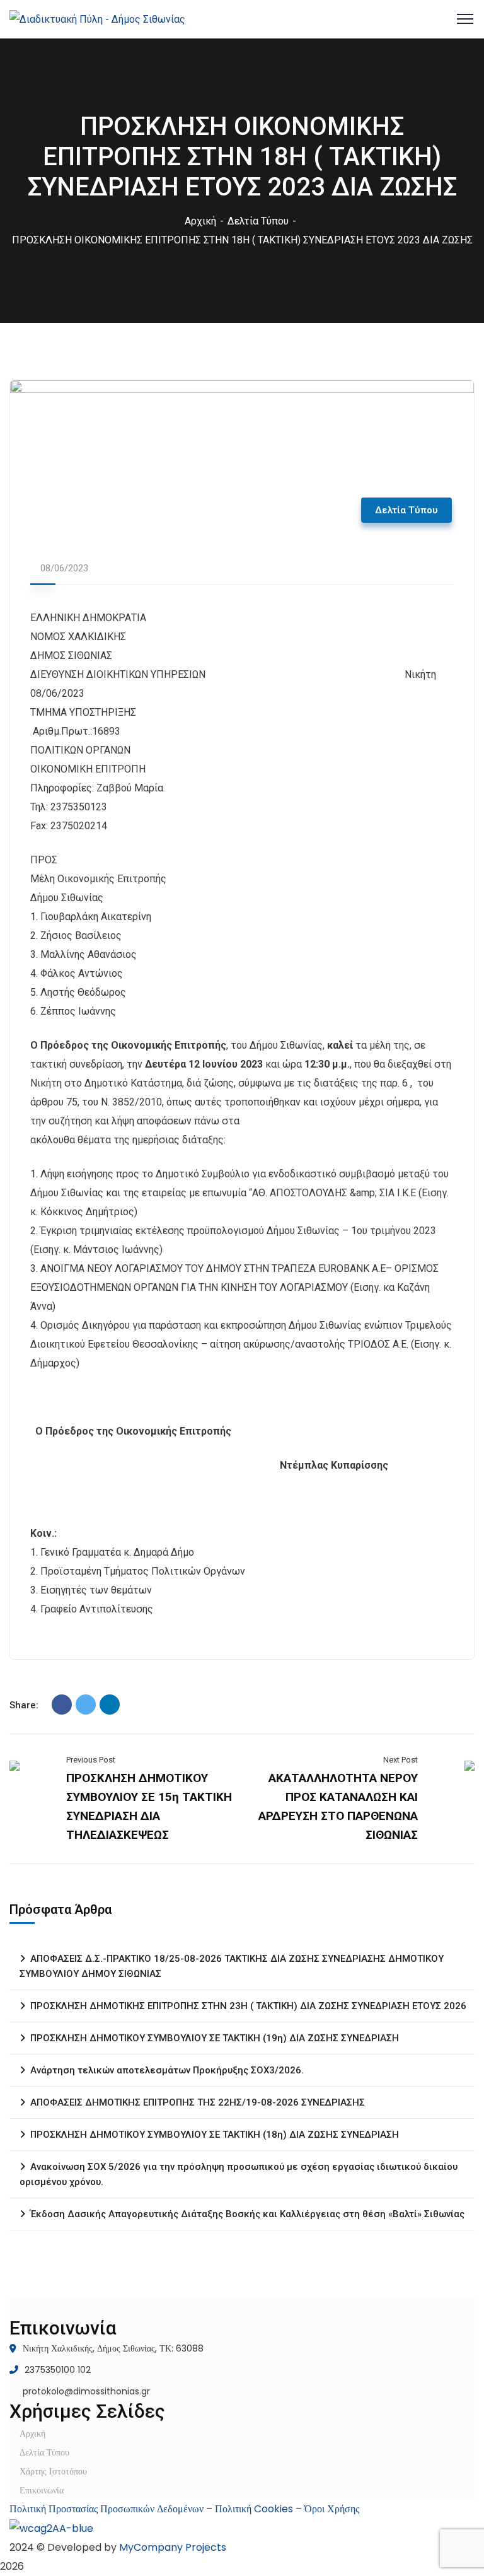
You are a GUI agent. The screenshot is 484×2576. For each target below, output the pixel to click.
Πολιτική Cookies (254, 2509)
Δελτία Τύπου (258, 221)
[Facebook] (62, 1705)
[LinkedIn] (110, 1705)
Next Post (400, 1760)
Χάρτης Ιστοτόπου (53, 2471)
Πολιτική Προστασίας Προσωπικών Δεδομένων (107, 2509)
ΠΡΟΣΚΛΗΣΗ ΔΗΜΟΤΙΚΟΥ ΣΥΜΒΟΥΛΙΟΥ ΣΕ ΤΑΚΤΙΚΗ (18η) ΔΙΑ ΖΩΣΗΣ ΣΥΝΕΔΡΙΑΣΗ (215, 2135)
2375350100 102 (58, 2370)
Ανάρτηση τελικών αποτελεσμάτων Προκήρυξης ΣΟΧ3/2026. (167, 2070)
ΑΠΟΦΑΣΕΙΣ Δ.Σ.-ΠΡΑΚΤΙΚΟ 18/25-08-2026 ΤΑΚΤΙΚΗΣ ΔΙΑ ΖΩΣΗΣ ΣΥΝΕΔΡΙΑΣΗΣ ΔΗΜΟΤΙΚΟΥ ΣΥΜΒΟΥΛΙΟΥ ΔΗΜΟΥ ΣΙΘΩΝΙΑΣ (232, 1966)
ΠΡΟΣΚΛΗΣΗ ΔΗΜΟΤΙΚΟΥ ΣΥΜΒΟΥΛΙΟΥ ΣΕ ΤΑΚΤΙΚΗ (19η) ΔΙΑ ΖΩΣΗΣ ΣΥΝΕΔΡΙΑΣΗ (215, 2038)
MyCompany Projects (173, 2547)
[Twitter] (86, 1705)
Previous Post (91, 1760)
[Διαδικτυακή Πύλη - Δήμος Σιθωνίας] (97, 19)
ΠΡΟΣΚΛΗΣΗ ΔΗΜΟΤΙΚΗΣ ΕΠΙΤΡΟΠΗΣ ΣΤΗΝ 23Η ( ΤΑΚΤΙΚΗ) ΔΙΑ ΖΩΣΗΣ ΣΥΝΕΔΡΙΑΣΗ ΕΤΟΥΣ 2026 (248, 2006)
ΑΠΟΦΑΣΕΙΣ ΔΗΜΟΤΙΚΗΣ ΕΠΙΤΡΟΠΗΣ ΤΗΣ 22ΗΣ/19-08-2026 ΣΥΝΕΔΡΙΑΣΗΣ (198, 2102)
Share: (24, 1705)
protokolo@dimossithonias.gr (86, 2391)
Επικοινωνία (42, 2490)
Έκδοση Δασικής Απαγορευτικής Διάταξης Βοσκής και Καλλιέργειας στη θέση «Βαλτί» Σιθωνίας (247, 2214)
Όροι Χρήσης (332, 2509)
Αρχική (200, 221)
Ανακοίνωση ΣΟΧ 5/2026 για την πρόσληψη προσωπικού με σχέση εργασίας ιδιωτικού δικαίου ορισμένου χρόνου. (239, 2174)
